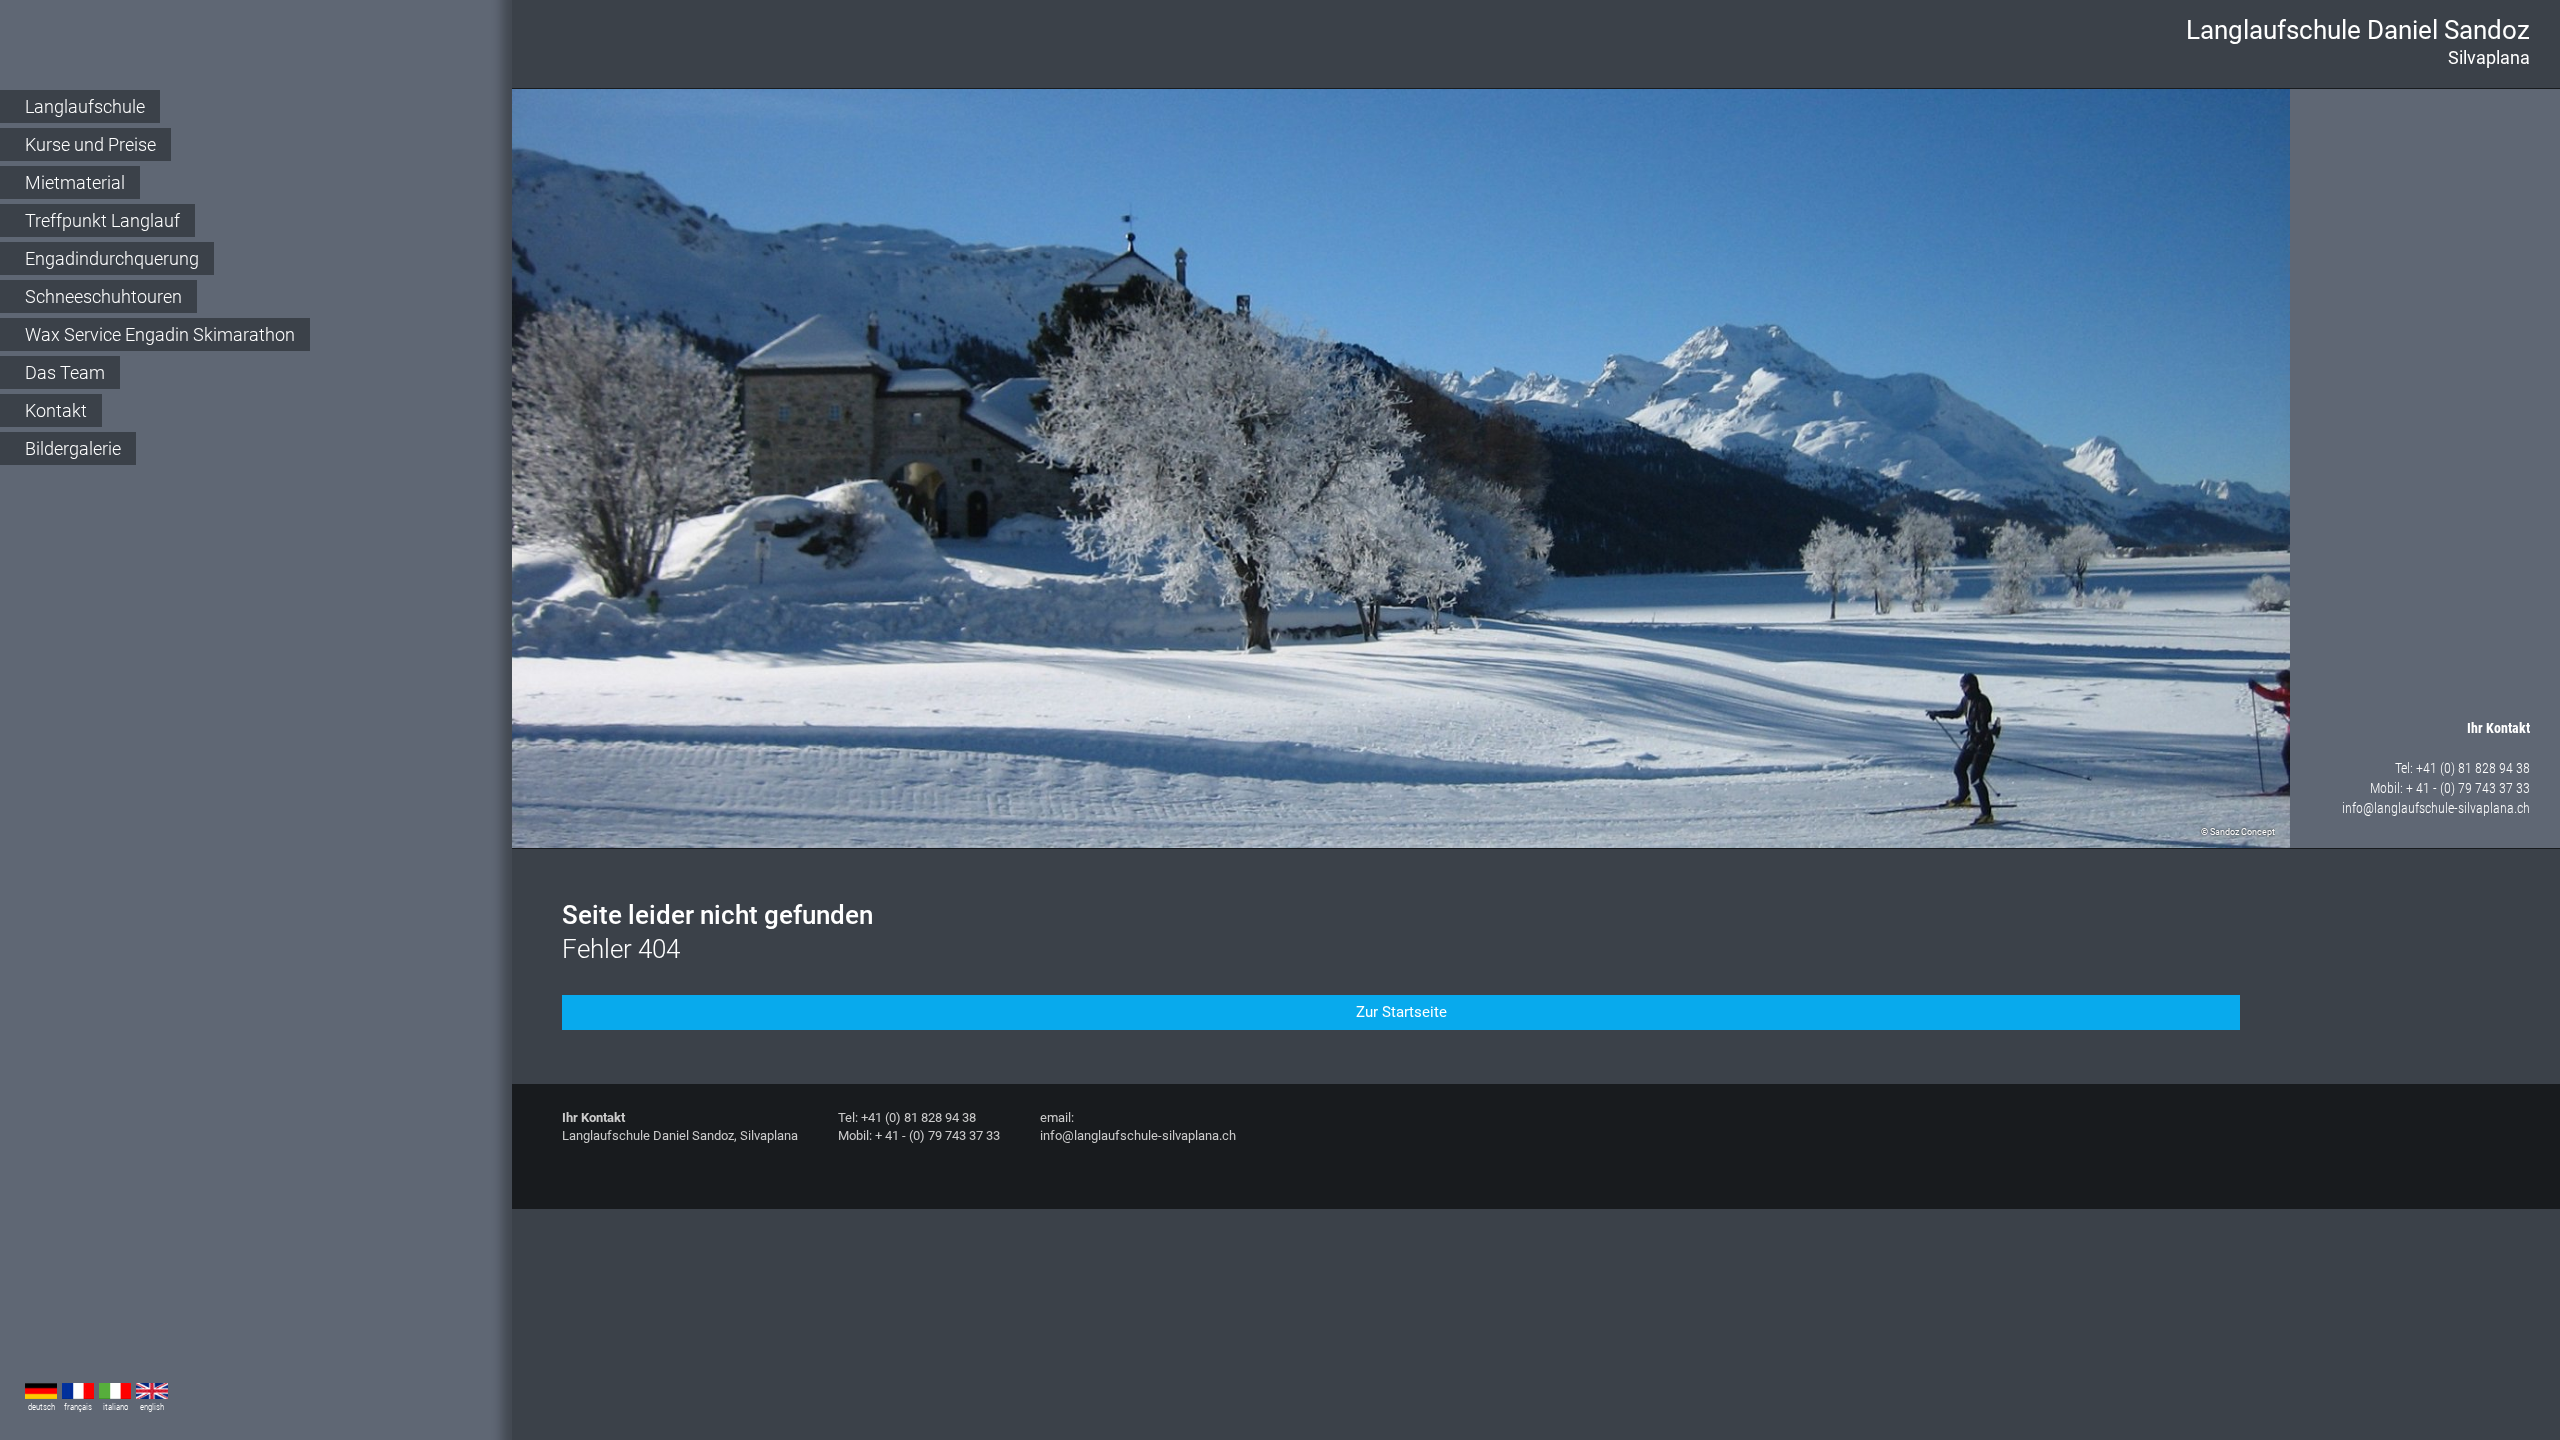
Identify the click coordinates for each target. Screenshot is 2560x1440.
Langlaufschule (85, 106)
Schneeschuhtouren (103, 296)
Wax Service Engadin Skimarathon (160, 334)
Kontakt (56, 410)
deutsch (41, 1407)
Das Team (65, 372)
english (152, 1407)
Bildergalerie (73, 448)
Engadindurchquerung (112, 258)
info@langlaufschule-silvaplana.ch (2436, 808)
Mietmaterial (75, 182)
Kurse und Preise (90, 144)
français (78, 1407)
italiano (115, 1407)
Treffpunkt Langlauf (102, 220)
